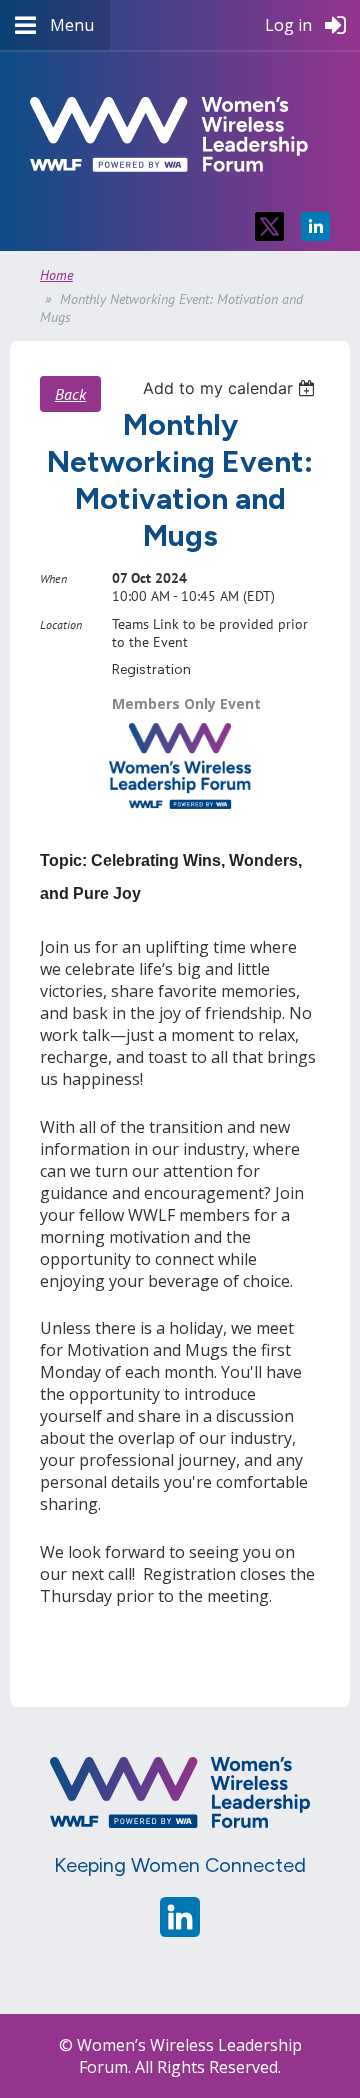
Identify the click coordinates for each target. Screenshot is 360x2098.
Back (70, 394)
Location (61, 624)
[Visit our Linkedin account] (180, 1931)
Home (56, 275)
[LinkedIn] (315, 226)
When (53, 578)
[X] (269, 226)
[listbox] (231, 388)
